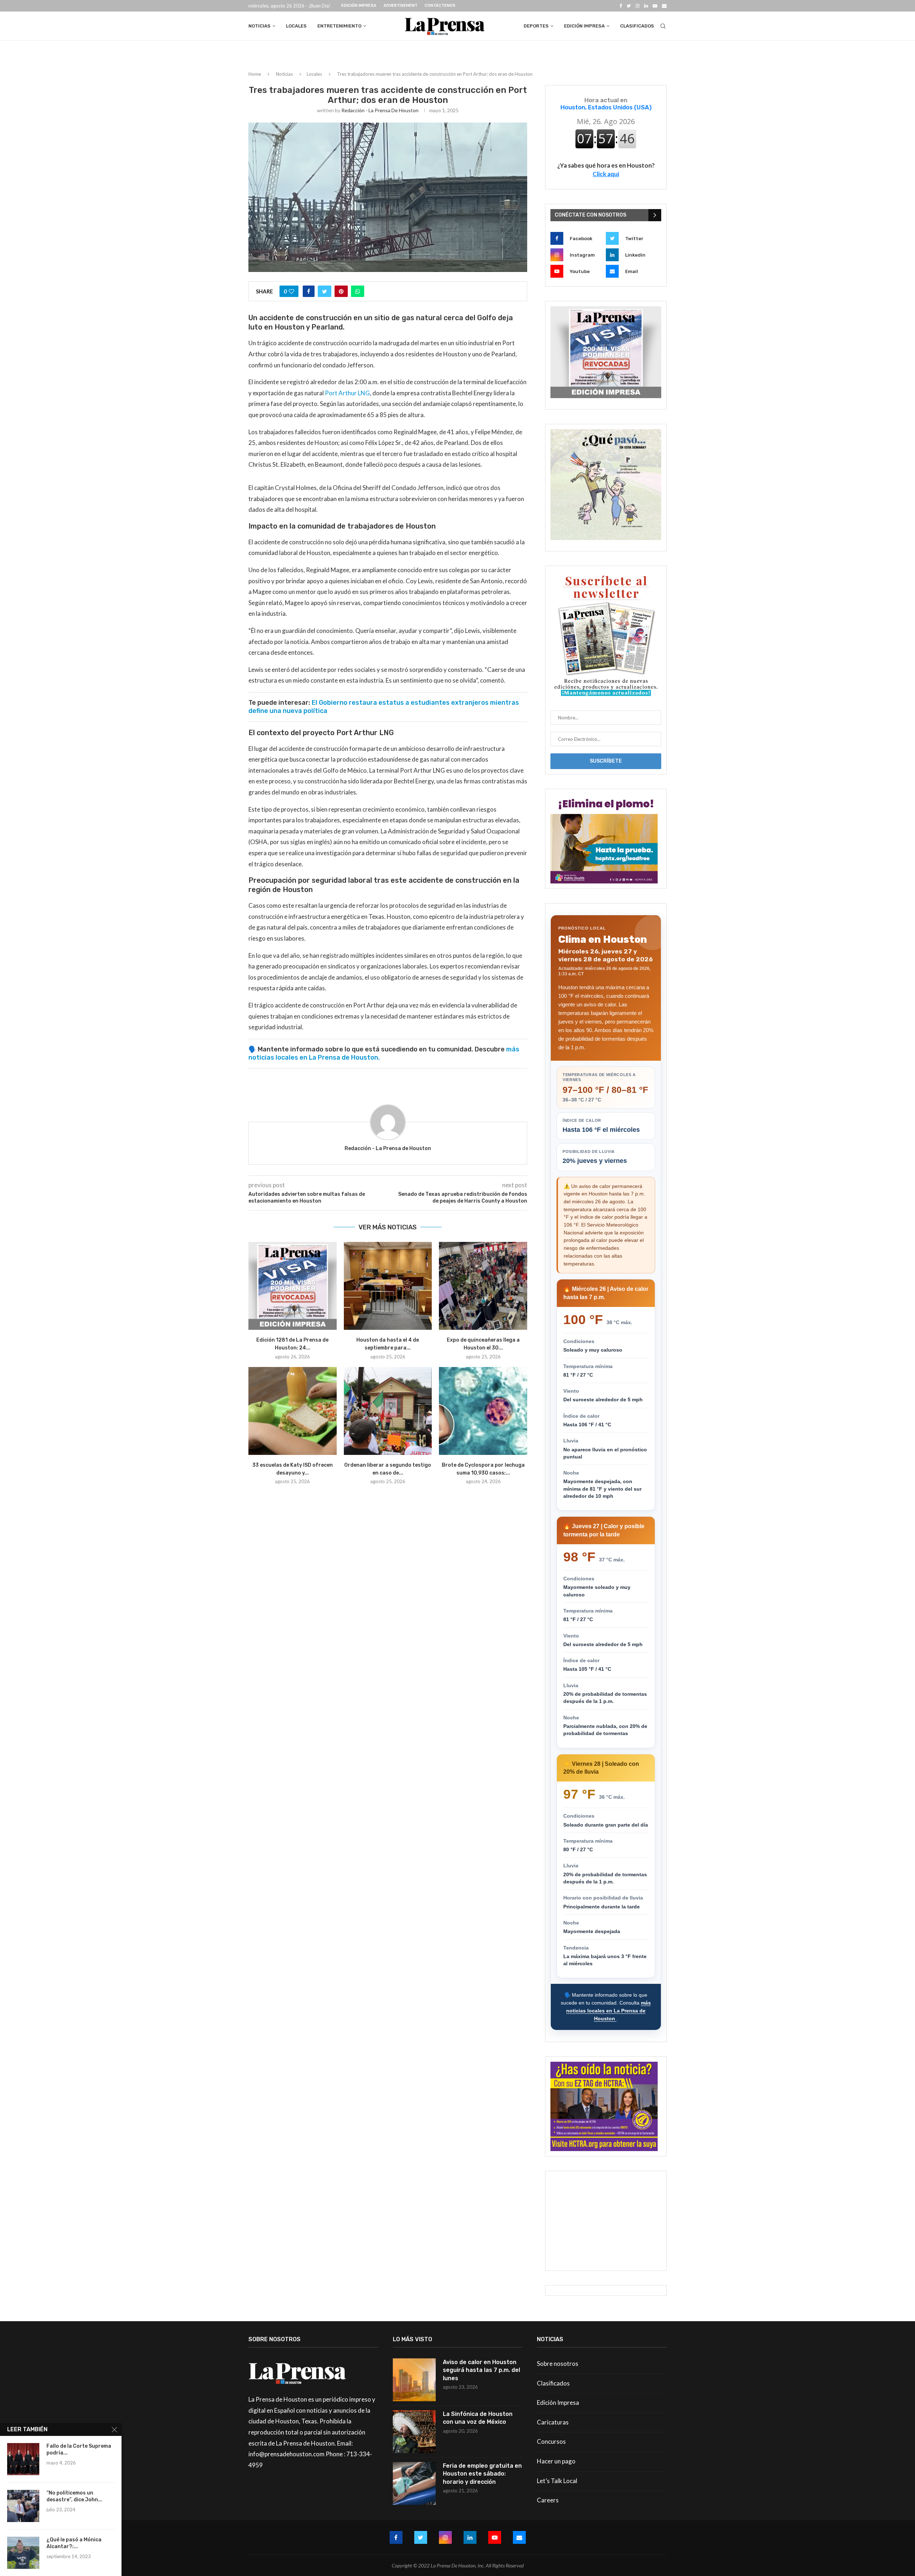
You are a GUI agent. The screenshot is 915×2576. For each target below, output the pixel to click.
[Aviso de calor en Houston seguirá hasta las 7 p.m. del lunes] (414, 2380)
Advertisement (400, 6)
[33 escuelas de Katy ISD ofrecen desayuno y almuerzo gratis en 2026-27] (293, 1411)
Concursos (551, 2441)
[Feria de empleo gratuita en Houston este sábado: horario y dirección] (414, 2483)
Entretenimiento (339, 26)
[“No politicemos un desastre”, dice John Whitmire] (23, 2506)
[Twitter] (629, 6)
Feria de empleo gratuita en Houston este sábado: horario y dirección (482, 2474)
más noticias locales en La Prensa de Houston (609, 2010)
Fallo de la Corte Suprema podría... (79, 2449)
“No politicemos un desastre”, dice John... (74, 2496)
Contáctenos (440, 6)
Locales (296, 26)
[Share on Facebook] (309, 291)
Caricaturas (553, 2422)
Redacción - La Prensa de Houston (380, 110)
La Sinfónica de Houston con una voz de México (478, 2418)
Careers (548, 2500)
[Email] (664, 6)
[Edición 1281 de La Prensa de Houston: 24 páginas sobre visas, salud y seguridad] (293, 1286)
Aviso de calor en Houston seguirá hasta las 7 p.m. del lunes (481, 2370)
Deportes (536, 26)
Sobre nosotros (558, 2364)
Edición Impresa (359, 6)
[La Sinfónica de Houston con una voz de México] (414, 2432)
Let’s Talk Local (557, 2481)
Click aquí (606, 174)
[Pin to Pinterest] (341, 291)
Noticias (259, 26)
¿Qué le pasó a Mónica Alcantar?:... (74, 2543)
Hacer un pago (556, 2461)
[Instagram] (637, 6)
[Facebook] (621, 6)
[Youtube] (655, 6)
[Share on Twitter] (325, 291)
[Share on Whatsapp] (358, 291)
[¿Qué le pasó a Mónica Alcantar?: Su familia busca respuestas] (23, 2553)
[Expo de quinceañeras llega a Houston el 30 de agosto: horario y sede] (483, 1286)
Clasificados (637, 26)
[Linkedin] (646, 6)
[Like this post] (291, 291)
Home (255, 74)
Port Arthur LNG (347, 393)
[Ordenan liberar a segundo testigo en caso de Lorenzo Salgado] (388, 1411)
